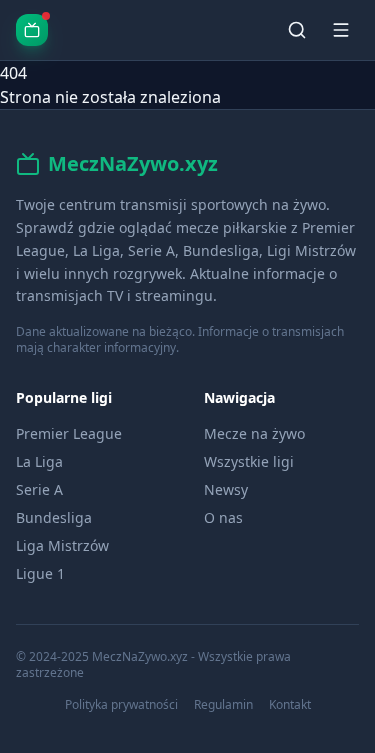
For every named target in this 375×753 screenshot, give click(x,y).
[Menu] (341, 30)
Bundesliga (54, 517)
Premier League (69, 433)
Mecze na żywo (254, 433)
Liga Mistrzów (62, 545)
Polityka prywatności (121, 705)
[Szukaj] (297, 30)
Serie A (39, 489)
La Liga (39, 461)
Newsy (226, 489)
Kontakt (290, 705)
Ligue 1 (40, 573)
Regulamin (223, 705)
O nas (223, 517)
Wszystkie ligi (249, 461)
